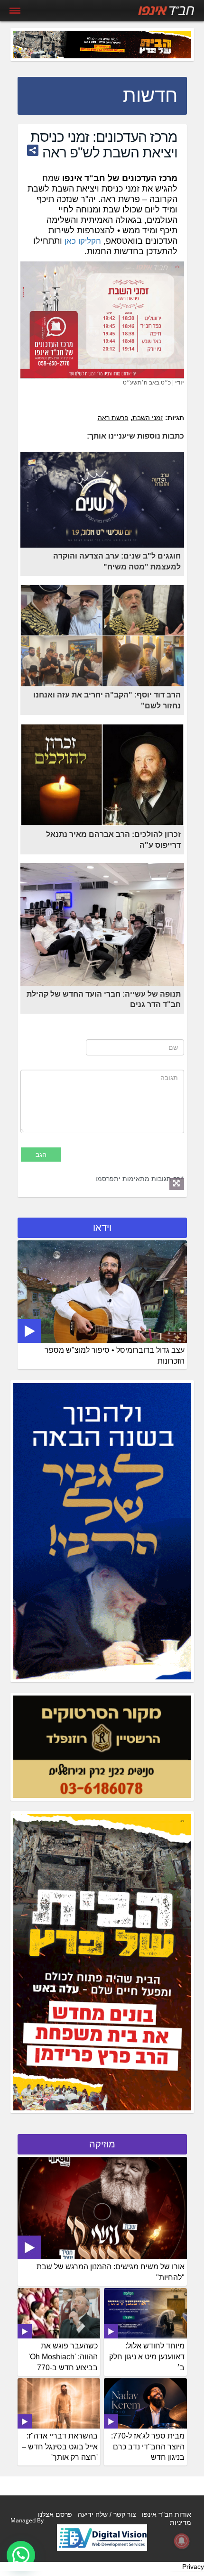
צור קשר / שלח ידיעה (107, 2514)
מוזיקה (102, 2144)
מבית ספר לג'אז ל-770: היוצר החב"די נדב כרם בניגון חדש (148, 2447)
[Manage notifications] (182, 2541)
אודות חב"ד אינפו (167, 2514)
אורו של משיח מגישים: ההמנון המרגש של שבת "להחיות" (111, 2272)
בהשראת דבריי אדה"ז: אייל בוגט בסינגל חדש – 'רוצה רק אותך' (60, 2447)
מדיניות (181, 2522)
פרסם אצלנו (55, 2514)
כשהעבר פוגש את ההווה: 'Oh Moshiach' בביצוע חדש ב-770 (63, 2357)
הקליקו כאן (83, 241)
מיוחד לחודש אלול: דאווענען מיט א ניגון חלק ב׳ (147, 2357)
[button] (21, 2555)
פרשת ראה (113, 418)
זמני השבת (148, 418)
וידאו (102, 1228)
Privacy (193, 2567)
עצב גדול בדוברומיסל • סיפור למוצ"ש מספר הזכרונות (115, 1356)
